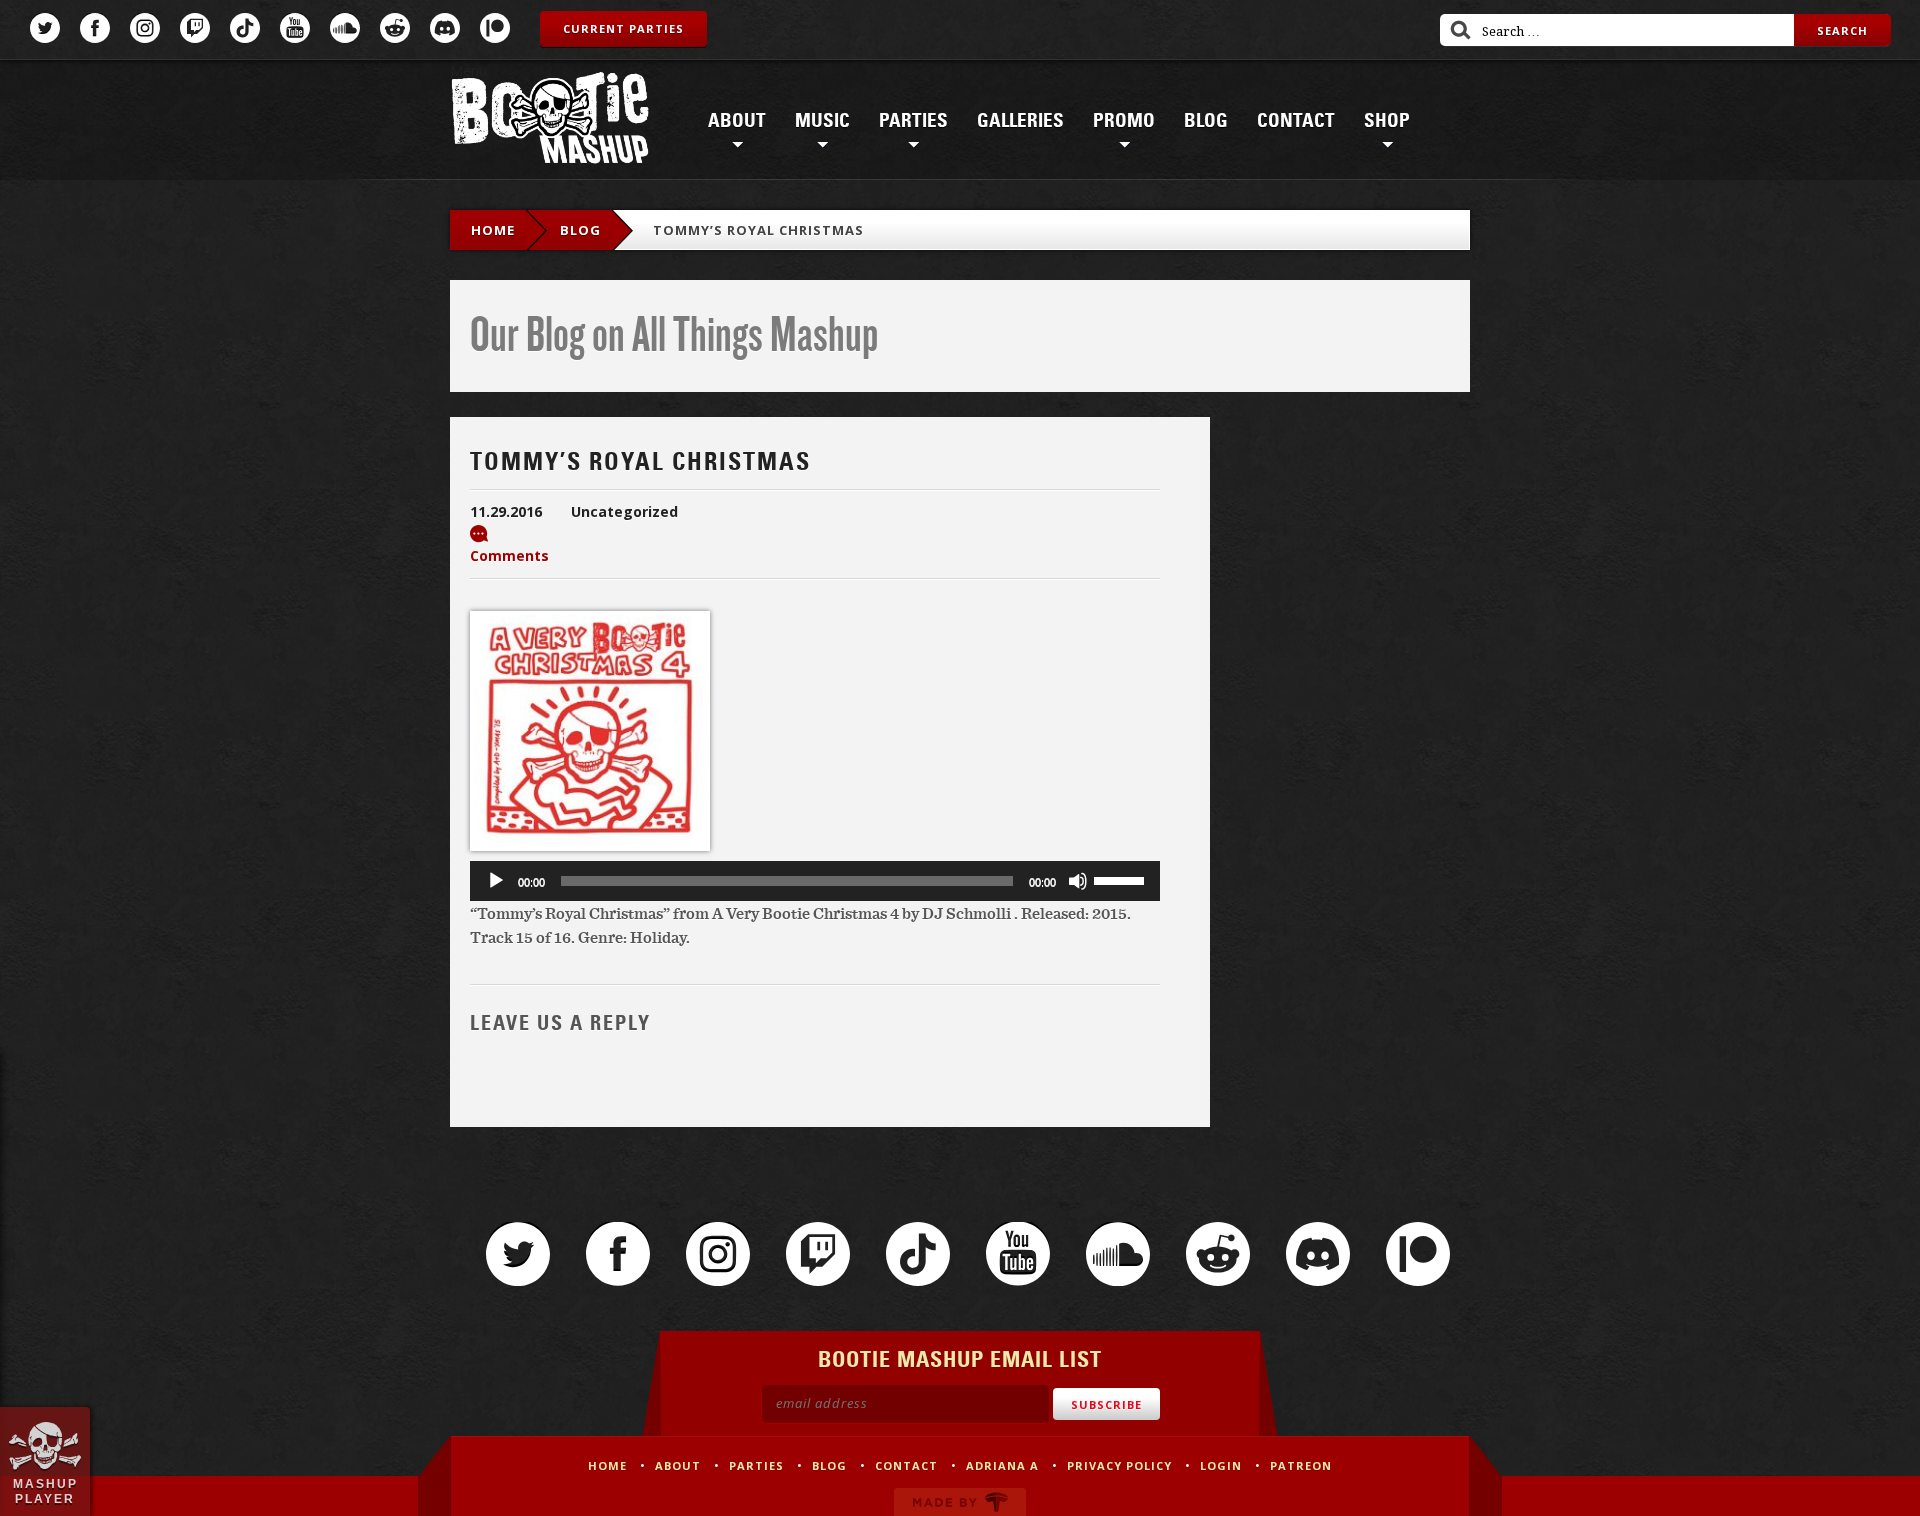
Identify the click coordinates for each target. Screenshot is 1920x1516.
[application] (815, 881)
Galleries (1020, 121)
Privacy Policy (1119, 1465)
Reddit (395, 28)
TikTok (245, 28)
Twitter (45, 28)
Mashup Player (45, 1491)
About (737, 121)
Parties (913, 121)
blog (580, 230)
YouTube (295, 28)
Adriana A (1002, 1465)
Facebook (95, 28)
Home (493, 230)
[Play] (496, 881)
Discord (445, 28)
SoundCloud (345, 28)
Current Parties (623, 28)
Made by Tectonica (960, 1502)
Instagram (145, 28)
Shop (1387, 121)
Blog (1206, 121)
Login (1221, 1465)
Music (822, 121)
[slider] (1122, 879)
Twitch (195, 28)
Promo (1124, 121)
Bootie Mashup (550, 121)
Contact (1296, 121)
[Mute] (1078, 881)
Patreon (495, 28)
